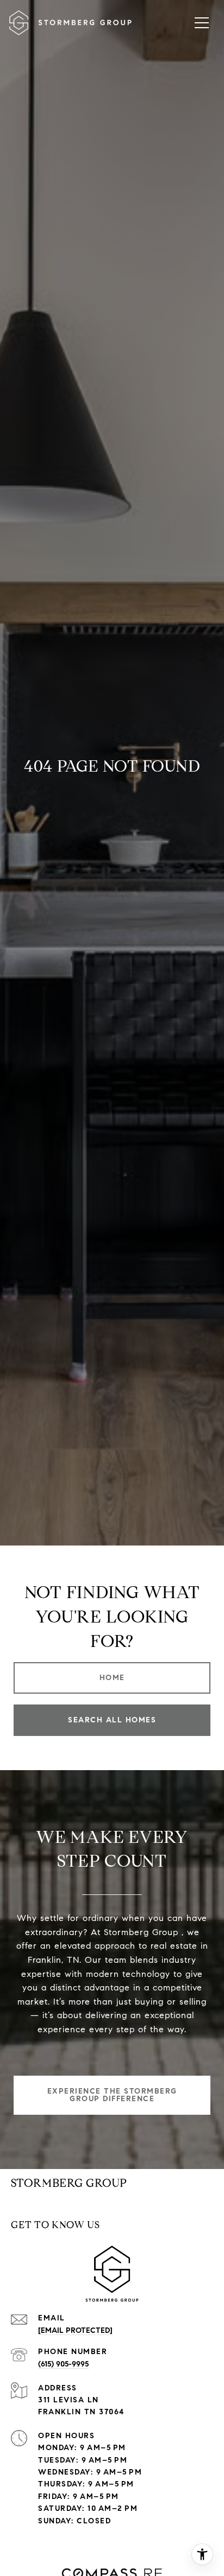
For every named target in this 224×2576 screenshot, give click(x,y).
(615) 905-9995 (63, 2364)
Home (112, 1678)
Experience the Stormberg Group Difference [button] (112, 2095)
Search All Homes (112, 1720)
